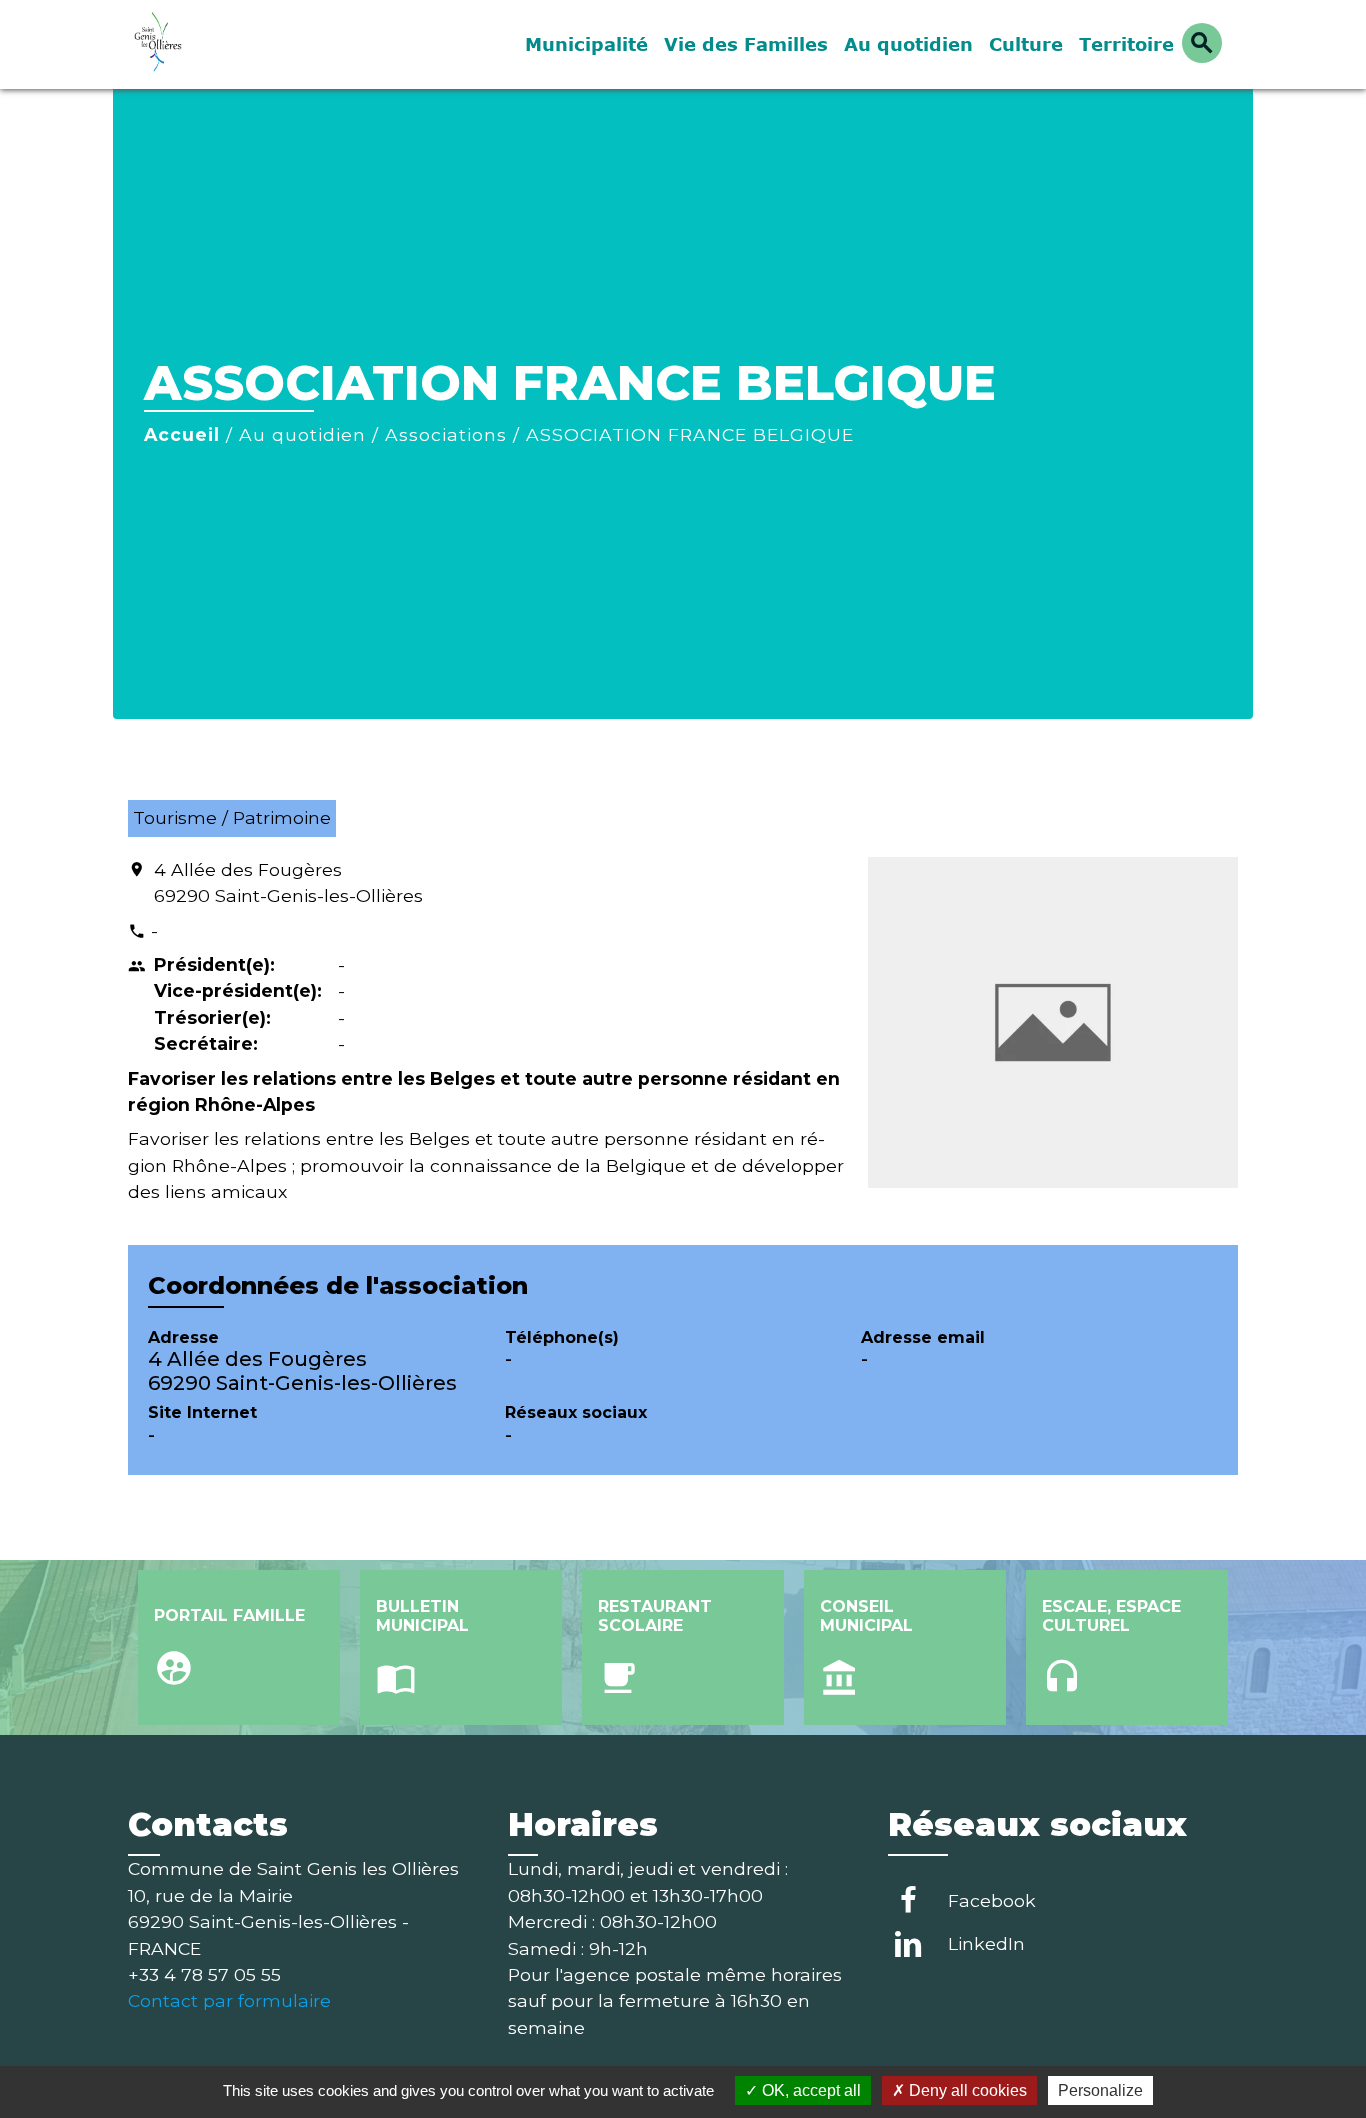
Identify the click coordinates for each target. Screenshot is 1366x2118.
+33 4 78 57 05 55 (204, 1974)
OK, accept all (809, 2090)
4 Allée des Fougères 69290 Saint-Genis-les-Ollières (288, 882)
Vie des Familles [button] (746, 44)
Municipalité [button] (586, 44)
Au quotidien (302, 434)
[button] (1202, 43)
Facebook (992, 1900)
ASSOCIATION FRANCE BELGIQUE (690, 434)
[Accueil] (253, 44)
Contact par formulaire (229, 2000)
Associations (446, 434)
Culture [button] (1026, 44)
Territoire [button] (1126, 44)
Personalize (1100, 2090)
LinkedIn (986, 1943)
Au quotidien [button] (908, 44)
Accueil (182, 434)
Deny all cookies (966, 2090)
